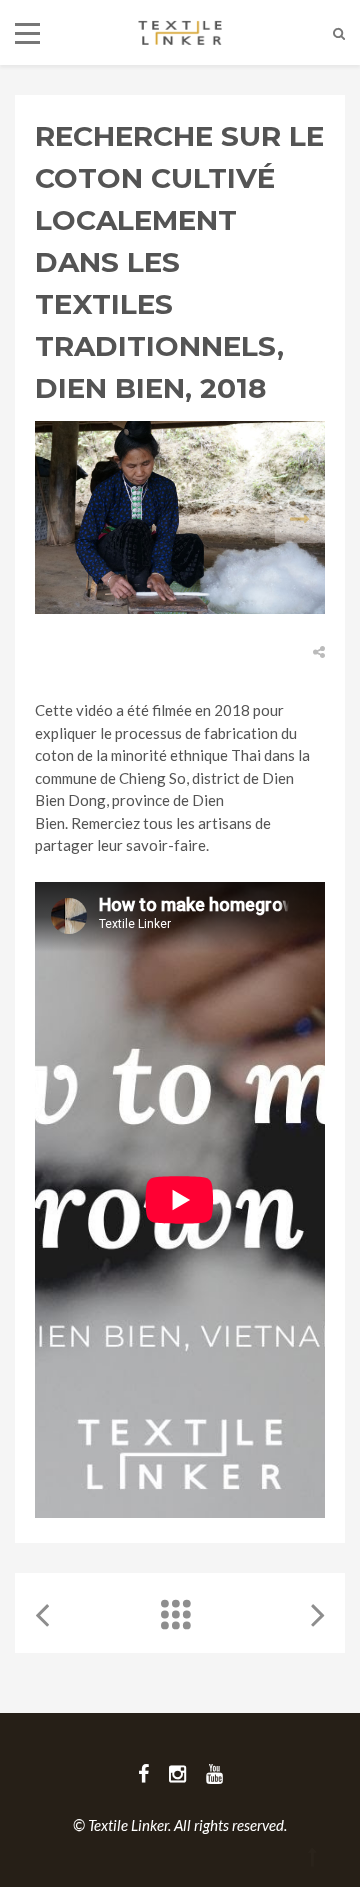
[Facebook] (143, 1773)
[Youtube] (214, 1773)
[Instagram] (177, 1773)
